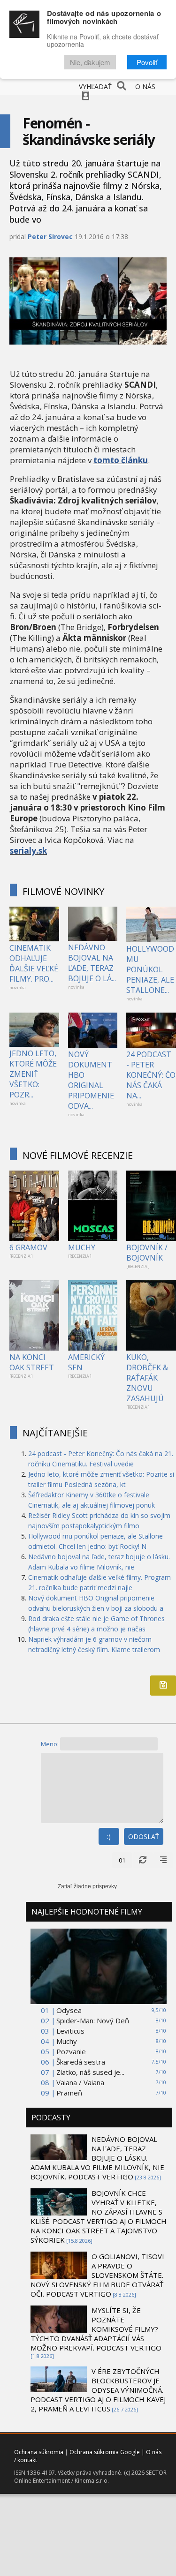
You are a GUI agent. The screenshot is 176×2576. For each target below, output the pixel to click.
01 (122, 1860)
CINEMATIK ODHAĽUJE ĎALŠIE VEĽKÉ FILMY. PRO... (34, 963)
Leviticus (70, 2031)
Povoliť (147, 62)
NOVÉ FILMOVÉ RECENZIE (78, 1155)
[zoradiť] (163, 1860)
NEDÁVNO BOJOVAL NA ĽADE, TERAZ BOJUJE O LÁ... (92, 963)
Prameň (69, 2093)
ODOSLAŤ (144, 1836)
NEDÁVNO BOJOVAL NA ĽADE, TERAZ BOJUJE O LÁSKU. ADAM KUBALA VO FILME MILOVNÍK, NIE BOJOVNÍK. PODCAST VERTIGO (97, 2158)
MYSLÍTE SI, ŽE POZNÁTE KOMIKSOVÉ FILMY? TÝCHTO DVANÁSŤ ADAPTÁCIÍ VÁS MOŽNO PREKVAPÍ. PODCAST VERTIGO (96, 2329)
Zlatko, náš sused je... (90, 2072)
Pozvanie (71, 2051)
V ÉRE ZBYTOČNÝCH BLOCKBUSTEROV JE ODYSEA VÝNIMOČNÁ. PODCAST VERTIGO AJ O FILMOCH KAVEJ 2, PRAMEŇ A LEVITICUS (98, 2390)
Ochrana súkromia (39, 2452)
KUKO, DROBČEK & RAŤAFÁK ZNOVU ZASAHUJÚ (147, 1378)
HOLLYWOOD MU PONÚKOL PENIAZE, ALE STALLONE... (150, 969)
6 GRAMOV (28, 1247)
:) (109, 1836)
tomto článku (121, 460)
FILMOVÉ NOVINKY (63, 891)
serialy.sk (28, 851)
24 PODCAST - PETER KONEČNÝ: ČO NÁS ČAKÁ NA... (151, 1075)
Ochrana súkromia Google (105, 2452)
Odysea (69, 2010)
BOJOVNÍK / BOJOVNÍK (147, 1253)
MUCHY (82, 1247)
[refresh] (143, 1860)
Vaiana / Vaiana (80, 2082)
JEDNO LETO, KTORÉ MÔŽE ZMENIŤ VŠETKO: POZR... (33, 1074)
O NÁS (145, 86)
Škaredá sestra (81, 2062)
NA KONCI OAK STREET (32, 1362)
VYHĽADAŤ (95, 86)
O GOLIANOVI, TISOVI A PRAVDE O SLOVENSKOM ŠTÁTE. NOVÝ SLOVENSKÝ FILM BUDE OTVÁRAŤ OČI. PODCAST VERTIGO (97, 2275)
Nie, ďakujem (90, 62)
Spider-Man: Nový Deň (93, 2020)
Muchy (67, 2041)
